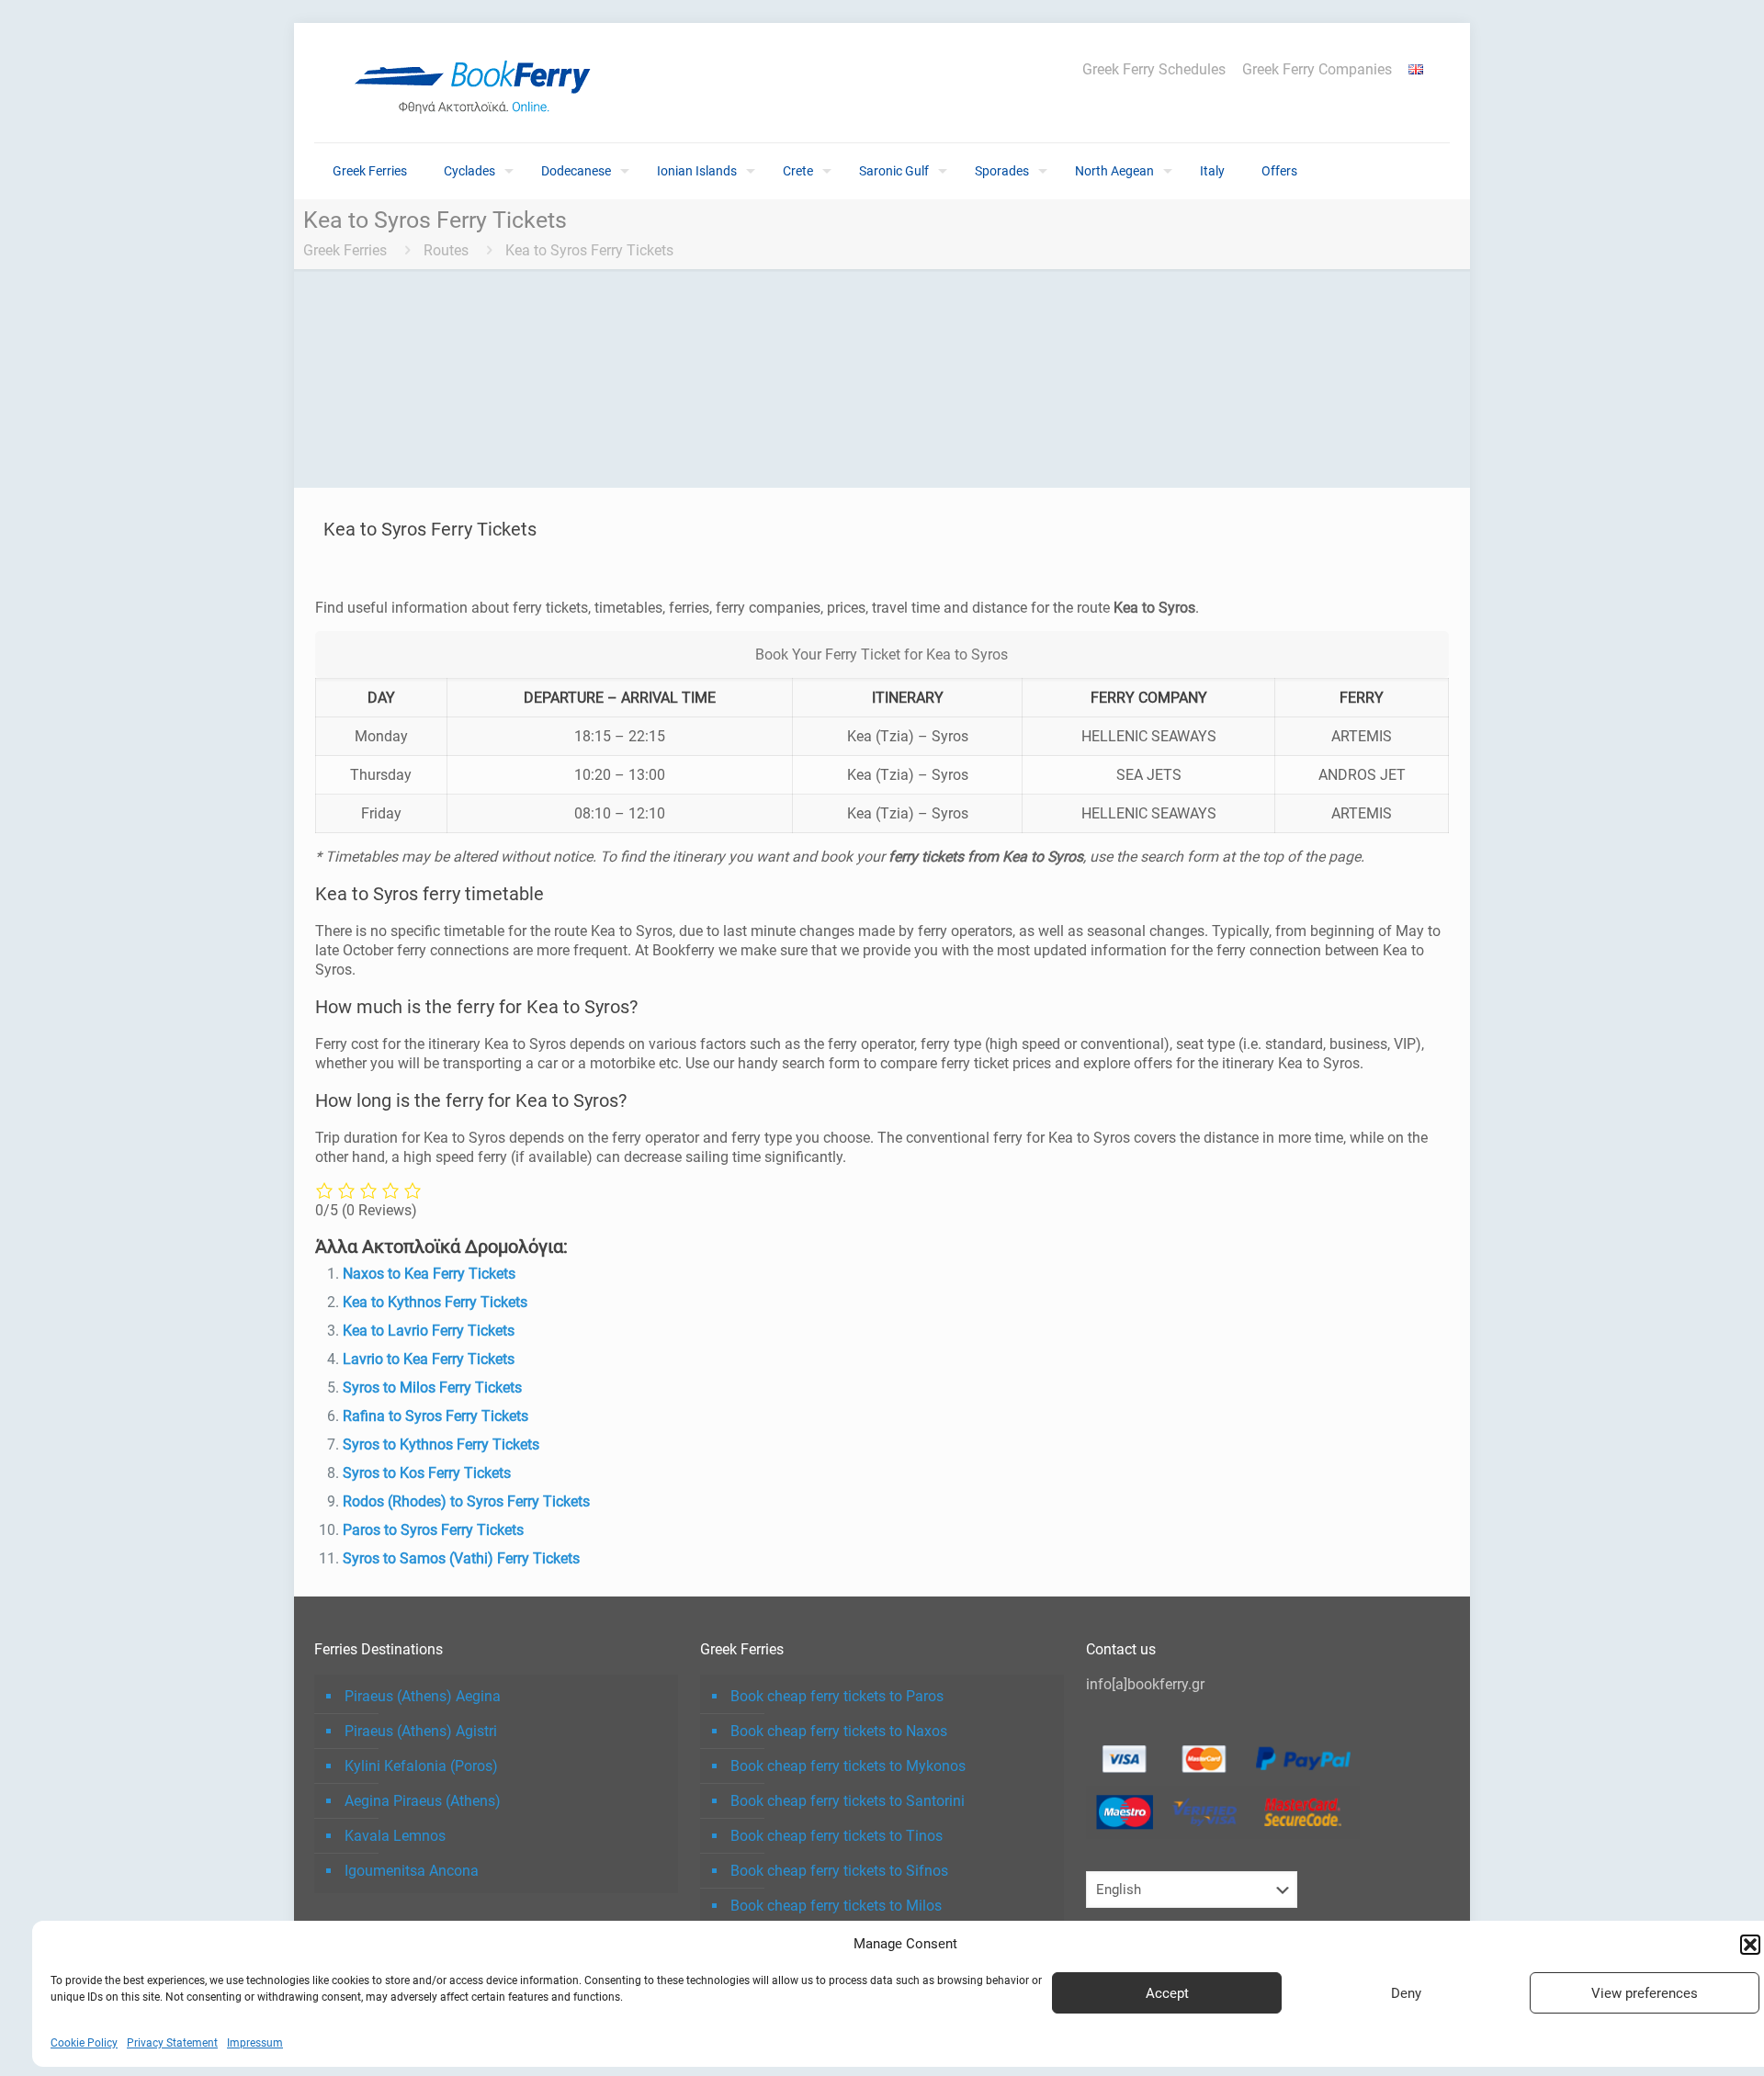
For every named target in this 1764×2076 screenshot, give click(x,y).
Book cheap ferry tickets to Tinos (837, 1836)
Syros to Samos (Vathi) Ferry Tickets (461, 1558)
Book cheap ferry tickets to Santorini (848, 1801)
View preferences (1645, 1993)
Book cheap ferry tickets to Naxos (839, 1731)
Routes (446, 250)
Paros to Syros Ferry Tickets (433, 1530)
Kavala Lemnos (395, 1836)
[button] (1750, 1945)
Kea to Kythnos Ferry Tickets (435, 1302)
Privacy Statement (172, 2043)
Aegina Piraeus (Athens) (423, 1801)
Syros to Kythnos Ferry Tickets (441, 1444)
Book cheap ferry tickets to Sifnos (839, 1871)
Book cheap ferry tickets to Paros (837, 1696)
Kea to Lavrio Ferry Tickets (429, 1331)
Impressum (255, 2043)
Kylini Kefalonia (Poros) (421, 1766)
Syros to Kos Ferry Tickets (427, 1473)
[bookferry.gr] (480, 83)
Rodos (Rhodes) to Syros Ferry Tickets (466, 1501)
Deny (1406, 1993)
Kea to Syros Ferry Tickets (589, 250)
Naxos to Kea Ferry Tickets (429, 1274)
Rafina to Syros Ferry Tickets (435, 1416)
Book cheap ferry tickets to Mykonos (848, 1766)
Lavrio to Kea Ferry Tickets (429, 1359)
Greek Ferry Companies (1317, 70)
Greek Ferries (345, 250)
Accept (1167, 1993)
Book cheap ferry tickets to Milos (836, 1906)
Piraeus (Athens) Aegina (423, 1696)
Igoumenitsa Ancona (412, 1871)
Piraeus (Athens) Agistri (421, 1731)
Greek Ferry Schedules (1154, 70)
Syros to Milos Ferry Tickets (432, 1388)
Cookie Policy (84, 2043)
